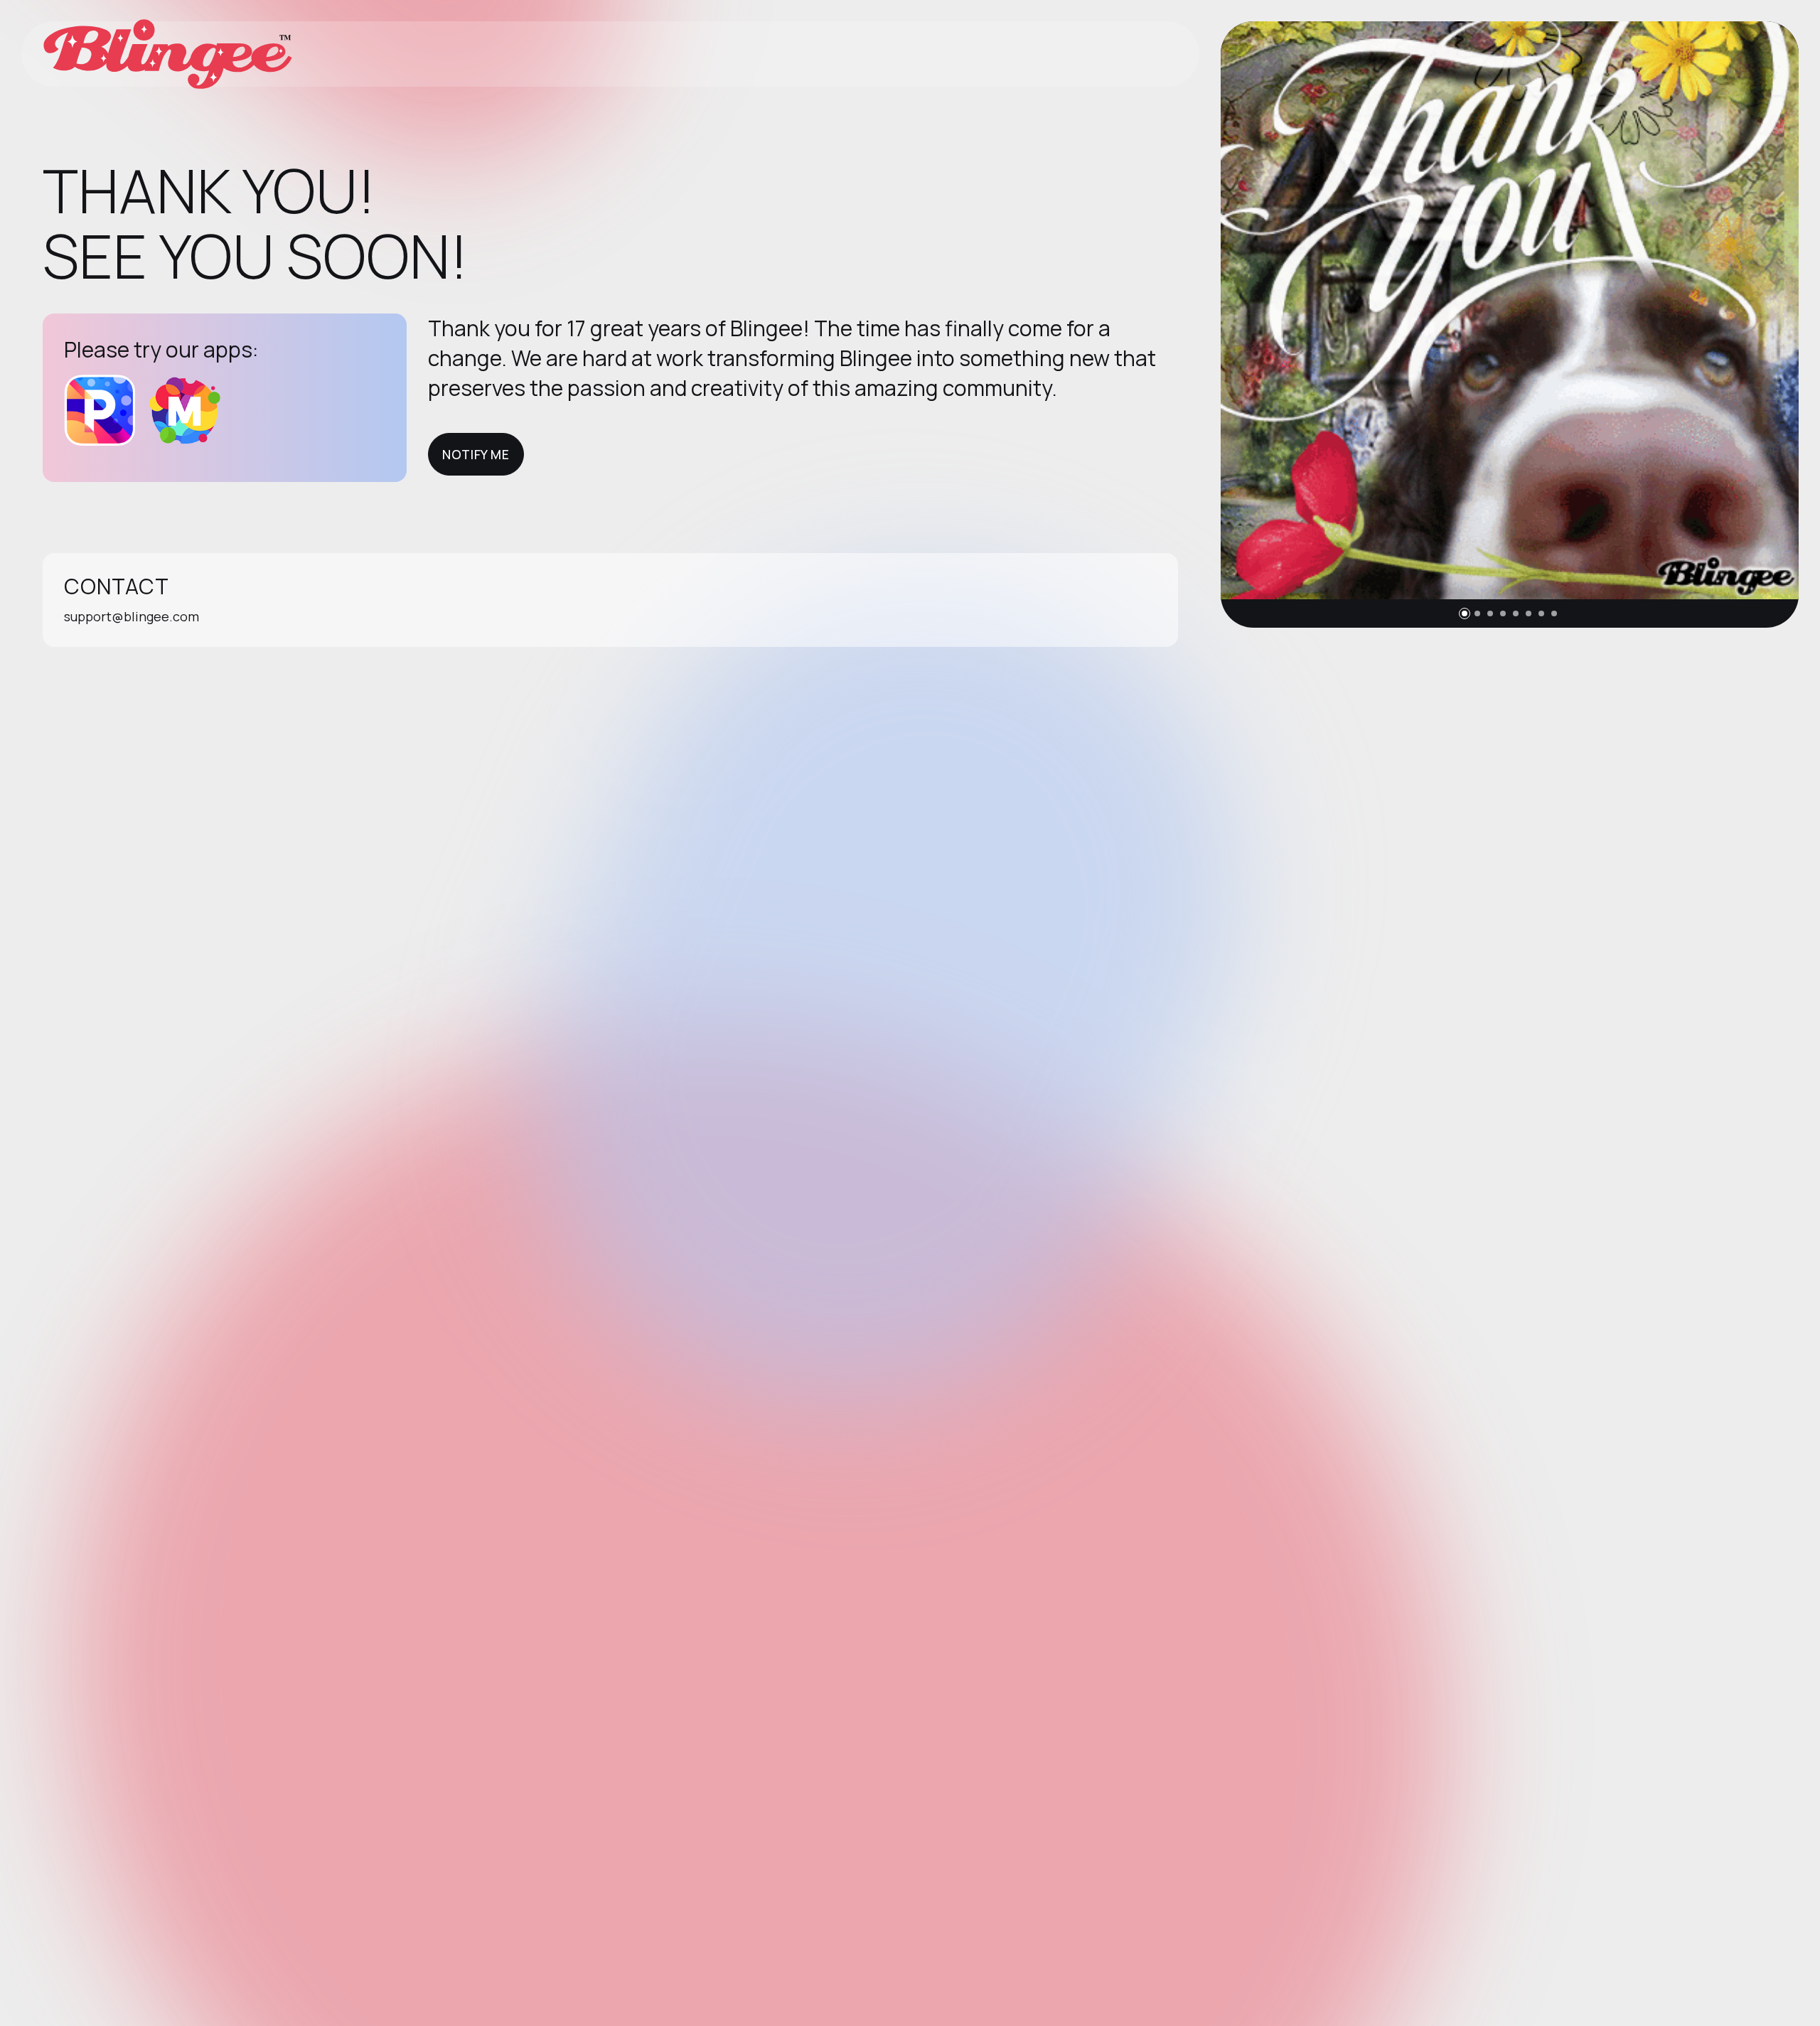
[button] (1465, 613)
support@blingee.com (132, 616)
